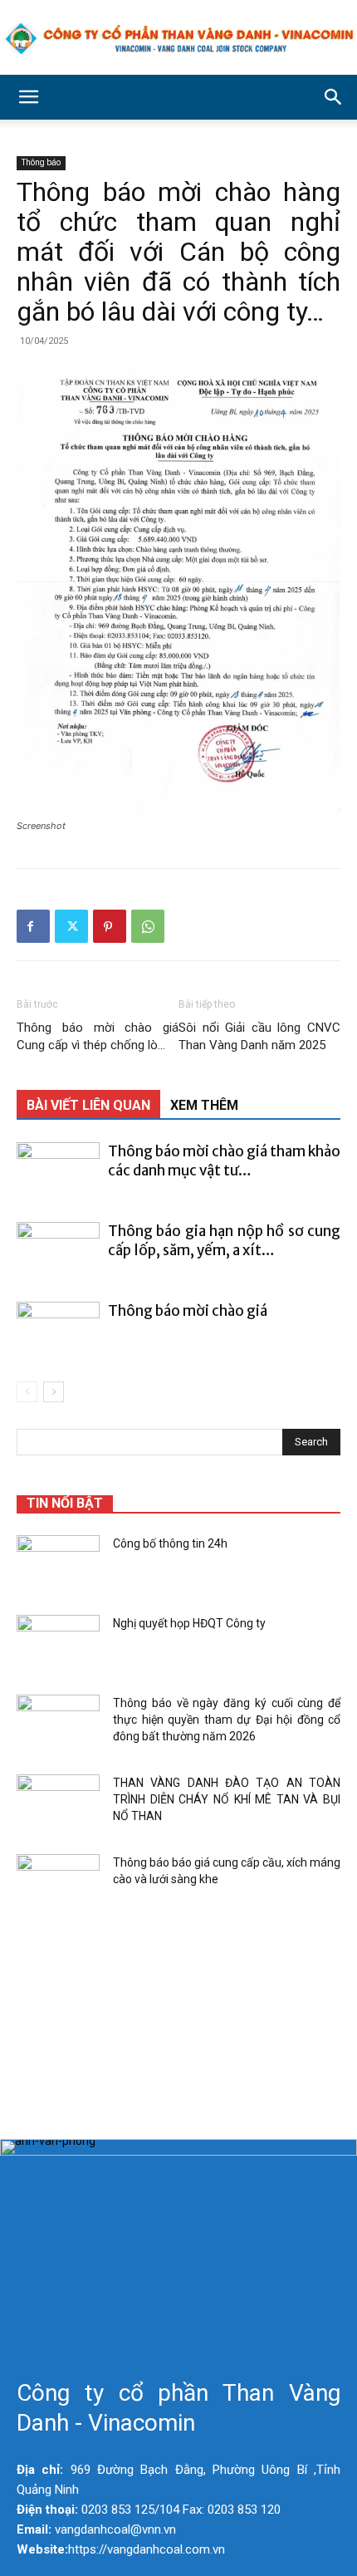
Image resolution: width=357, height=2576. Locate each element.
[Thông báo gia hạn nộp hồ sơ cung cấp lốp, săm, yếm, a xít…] (58, 1251)
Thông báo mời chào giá (188, 1311)
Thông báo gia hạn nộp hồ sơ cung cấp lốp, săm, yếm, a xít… (224, 1241)
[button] (28, 97)
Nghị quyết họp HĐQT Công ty (189, 1623)
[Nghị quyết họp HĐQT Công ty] (58, 1644)
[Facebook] (33, 926)
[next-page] (54, 1392)
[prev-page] (27, 1392)
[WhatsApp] (148, 926)
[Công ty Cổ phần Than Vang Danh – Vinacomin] (178, 39)
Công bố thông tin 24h (170, 1543)
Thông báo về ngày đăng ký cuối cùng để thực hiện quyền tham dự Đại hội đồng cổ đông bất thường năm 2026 (227, 1720)
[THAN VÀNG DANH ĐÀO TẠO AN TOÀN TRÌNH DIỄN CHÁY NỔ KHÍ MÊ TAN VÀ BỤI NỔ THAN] (58, 1803)
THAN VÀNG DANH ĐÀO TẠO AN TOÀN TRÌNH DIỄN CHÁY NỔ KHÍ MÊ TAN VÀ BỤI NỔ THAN (227, 1799)
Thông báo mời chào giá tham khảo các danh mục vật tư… (224, 1161)
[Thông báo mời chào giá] (58, 1330)
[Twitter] (71, 926)
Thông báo (41, 162)
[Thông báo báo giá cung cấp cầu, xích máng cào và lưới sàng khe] (58, 1883)
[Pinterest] (110, 926)
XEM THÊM (204, 1105)
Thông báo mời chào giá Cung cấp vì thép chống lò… (98, 1036)
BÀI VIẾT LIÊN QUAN (88, 1105)
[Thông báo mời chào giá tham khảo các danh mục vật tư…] (58, 1171)
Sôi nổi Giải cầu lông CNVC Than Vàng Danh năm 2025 (259, 1036)
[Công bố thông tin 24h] (58, 1564)
